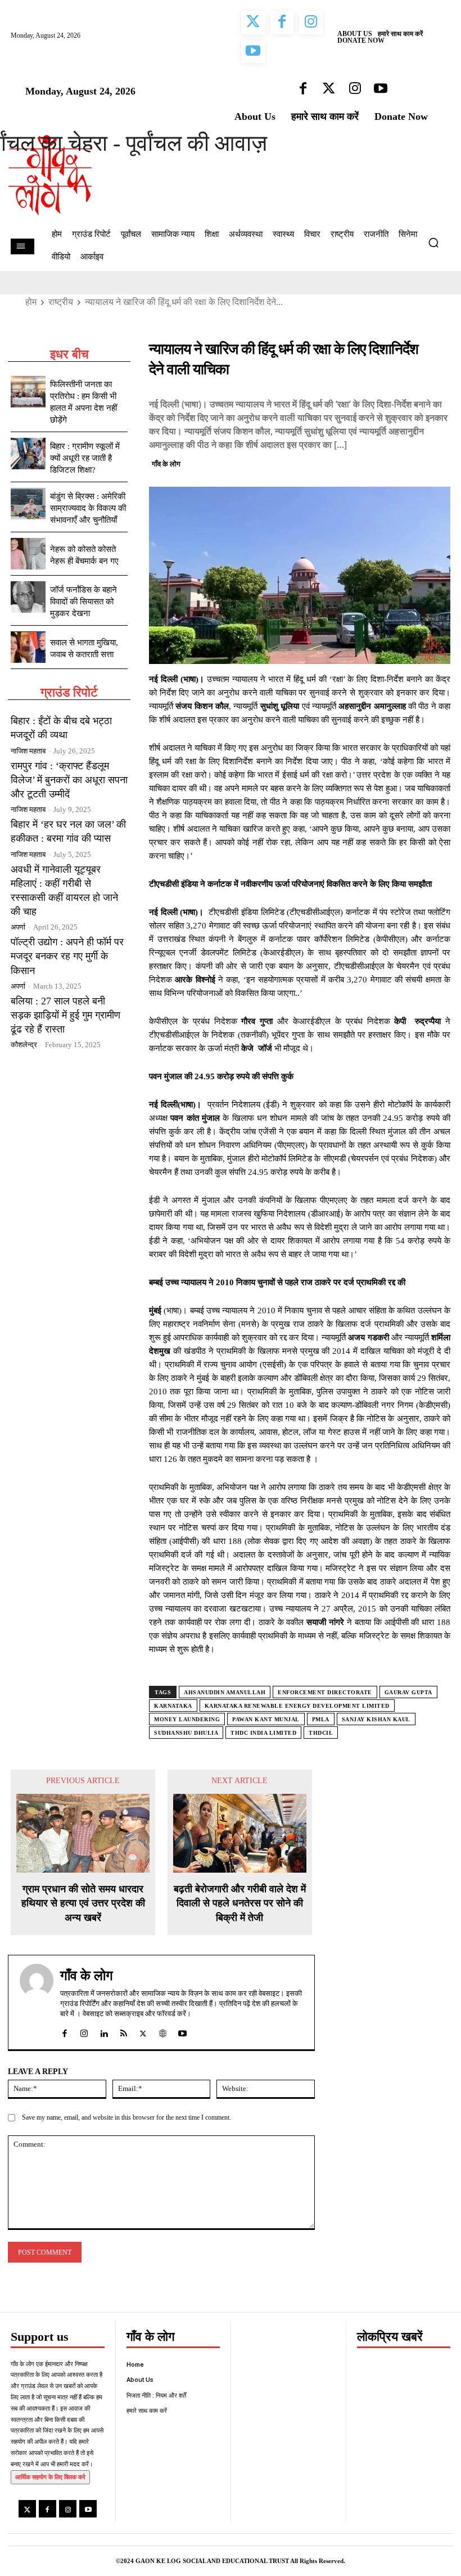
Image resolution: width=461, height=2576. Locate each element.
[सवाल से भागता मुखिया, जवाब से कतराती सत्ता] (28, 647)
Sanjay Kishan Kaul (376, 1719)
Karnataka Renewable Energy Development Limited (297, 1706)
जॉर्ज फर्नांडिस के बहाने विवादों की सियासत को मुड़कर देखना (83, 602)
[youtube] (182, 2031)
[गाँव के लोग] (37, 2002)
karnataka (173, 1706)
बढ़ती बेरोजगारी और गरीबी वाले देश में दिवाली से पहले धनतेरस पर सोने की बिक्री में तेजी (240, 1903)
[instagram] (84, 2031)
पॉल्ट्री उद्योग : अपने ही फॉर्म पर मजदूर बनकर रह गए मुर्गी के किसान (67, 956)
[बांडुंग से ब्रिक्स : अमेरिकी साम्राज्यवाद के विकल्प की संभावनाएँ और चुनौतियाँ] (28, 504)
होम (31, 302)
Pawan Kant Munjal (266, 1719)
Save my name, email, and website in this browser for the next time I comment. (126, 2117)
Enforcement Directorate (325, 1692)
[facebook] (64, 2031)
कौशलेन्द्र (24, 1045)
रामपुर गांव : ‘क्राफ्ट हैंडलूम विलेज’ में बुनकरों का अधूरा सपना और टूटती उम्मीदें (69, 780)
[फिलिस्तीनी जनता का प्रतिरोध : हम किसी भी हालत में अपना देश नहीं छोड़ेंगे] (28, 392)
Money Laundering (187, 1719)
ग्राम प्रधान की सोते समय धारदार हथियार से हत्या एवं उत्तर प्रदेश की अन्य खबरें (83, 1903)
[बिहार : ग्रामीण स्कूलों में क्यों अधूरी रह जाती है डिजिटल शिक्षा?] (28, 454)
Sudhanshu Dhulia (186, 1733)
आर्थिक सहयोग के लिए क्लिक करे (50, 2477)
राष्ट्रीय (61, 302)
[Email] (439, 463)
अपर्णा (18, 927)
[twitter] (143, 2031)
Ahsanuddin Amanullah (225, 1692)
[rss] (123, 2031)
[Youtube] (88, 2509)
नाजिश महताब (28, 751)
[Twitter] (387, 463)
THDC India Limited (263, 1733)
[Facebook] (361, 463)
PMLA (321, 1719)
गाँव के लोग (166, 464)
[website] (163, 2031)
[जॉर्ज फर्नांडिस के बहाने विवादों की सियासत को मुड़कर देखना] (28, 597)
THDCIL (321, 1733)
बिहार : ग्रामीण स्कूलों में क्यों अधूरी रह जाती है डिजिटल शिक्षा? (85, 458)
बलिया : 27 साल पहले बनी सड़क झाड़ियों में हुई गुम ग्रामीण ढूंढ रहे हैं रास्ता (65, 1015)
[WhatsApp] (413, 463)
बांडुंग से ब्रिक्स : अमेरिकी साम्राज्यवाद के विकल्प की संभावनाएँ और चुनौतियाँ (88, 508)
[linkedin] (104, 2031)
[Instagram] (68, 2509)
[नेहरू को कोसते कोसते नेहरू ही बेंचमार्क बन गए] (28, 554)
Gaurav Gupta (408, 1692)
